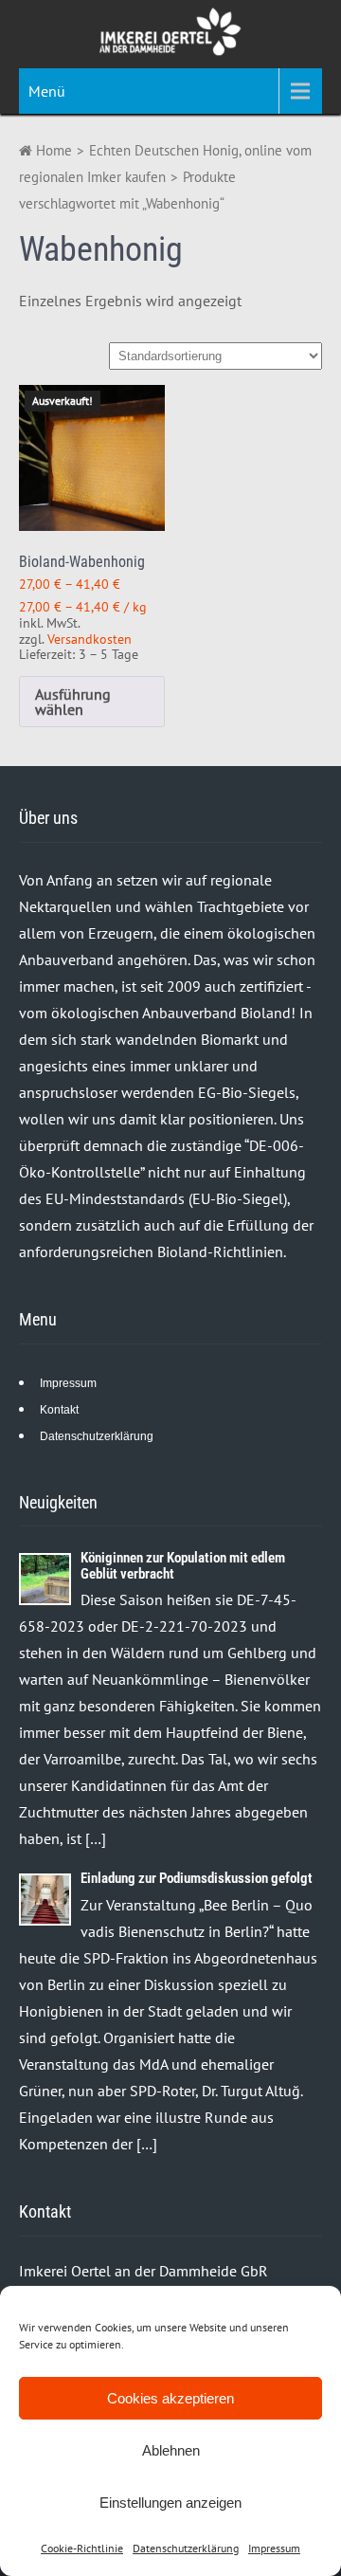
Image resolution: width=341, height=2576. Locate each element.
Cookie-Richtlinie (82, 2548)
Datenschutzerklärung (186, 2548)
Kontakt (59, 1410)
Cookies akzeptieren (170, 2398)
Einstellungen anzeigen (170, 2503)
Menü (47, 91)
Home (52, 150)
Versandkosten (90, 639)
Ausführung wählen (73, 702)
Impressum (274, 2548)
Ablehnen (171, 2450)
